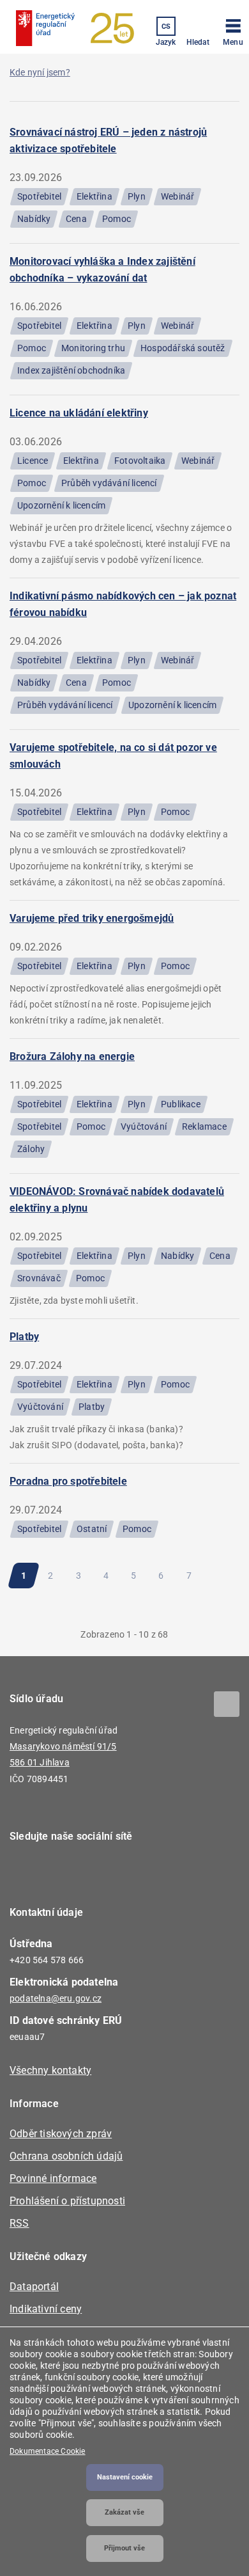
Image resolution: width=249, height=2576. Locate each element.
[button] (233, 30)
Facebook (27, 1873)
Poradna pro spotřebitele (68, 1481)
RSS (19, 2223)
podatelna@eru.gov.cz (56, 1998)
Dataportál (34, 2287)
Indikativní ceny (46, 2309)
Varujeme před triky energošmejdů (92, 918)
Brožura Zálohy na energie (72, 1056)
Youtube (97, 1873)
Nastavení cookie (125, 2477)
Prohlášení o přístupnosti (67, 2201)
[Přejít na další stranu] (225, 1576)
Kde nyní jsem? (40, 72)
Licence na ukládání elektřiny (79, 413)
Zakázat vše (124, 2512)
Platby (24, 1337)
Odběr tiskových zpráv (61, 2134)
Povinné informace (53, 2178)
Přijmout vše (124, 2548)
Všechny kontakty (50, 2070)
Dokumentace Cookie (48, 2451)
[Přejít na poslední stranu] (128, 1601)
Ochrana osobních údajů (66, 2156)
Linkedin (62, 1873)
